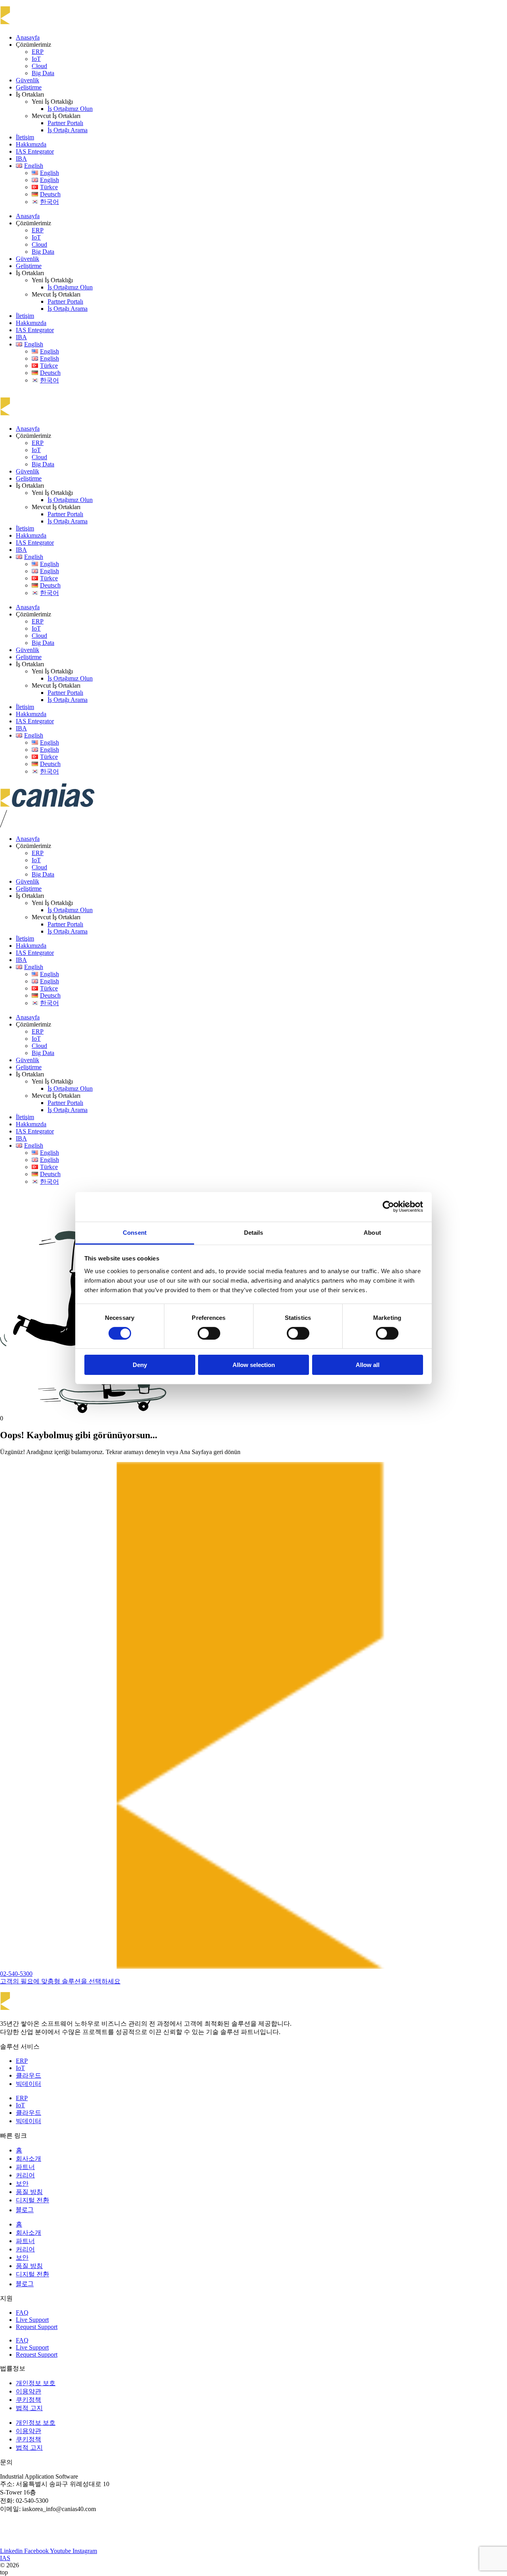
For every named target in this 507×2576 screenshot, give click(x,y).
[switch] (209, 1333)
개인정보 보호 (36, 2383)
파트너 (25, 2167)
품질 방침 (29, 2192)
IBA (21, 159)
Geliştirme (29, 87)
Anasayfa (28, 37)
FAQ (22, 2313)
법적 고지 (29, 2408)
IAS (5, 2558)
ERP (38, 52)
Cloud (39, 66)
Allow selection (254, 1365)
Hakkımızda (31, 144)
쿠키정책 (29, 2400)
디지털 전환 (32, 2200)
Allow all (368, 1365)
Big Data (43, 73)
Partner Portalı (65, 123)
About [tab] (372, 1232)
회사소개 (29, 2159)
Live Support (32, 2320)
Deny (140, 1365)
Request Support (37, 2327)
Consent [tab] (135, 1232)
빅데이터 (29, 2084)
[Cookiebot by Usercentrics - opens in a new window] (388, 1207)
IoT (36, 59)
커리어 (25, 2175)
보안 (22, 2183)
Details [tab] (254, 1232)
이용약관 (29, 2391)
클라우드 (29, 2075)
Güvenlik (28, 80)
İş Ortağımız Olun (70, 109)
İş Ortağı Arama (68, 130)
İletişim (25, 137)
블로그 (25, 2210)
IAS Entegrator (35, 151)
